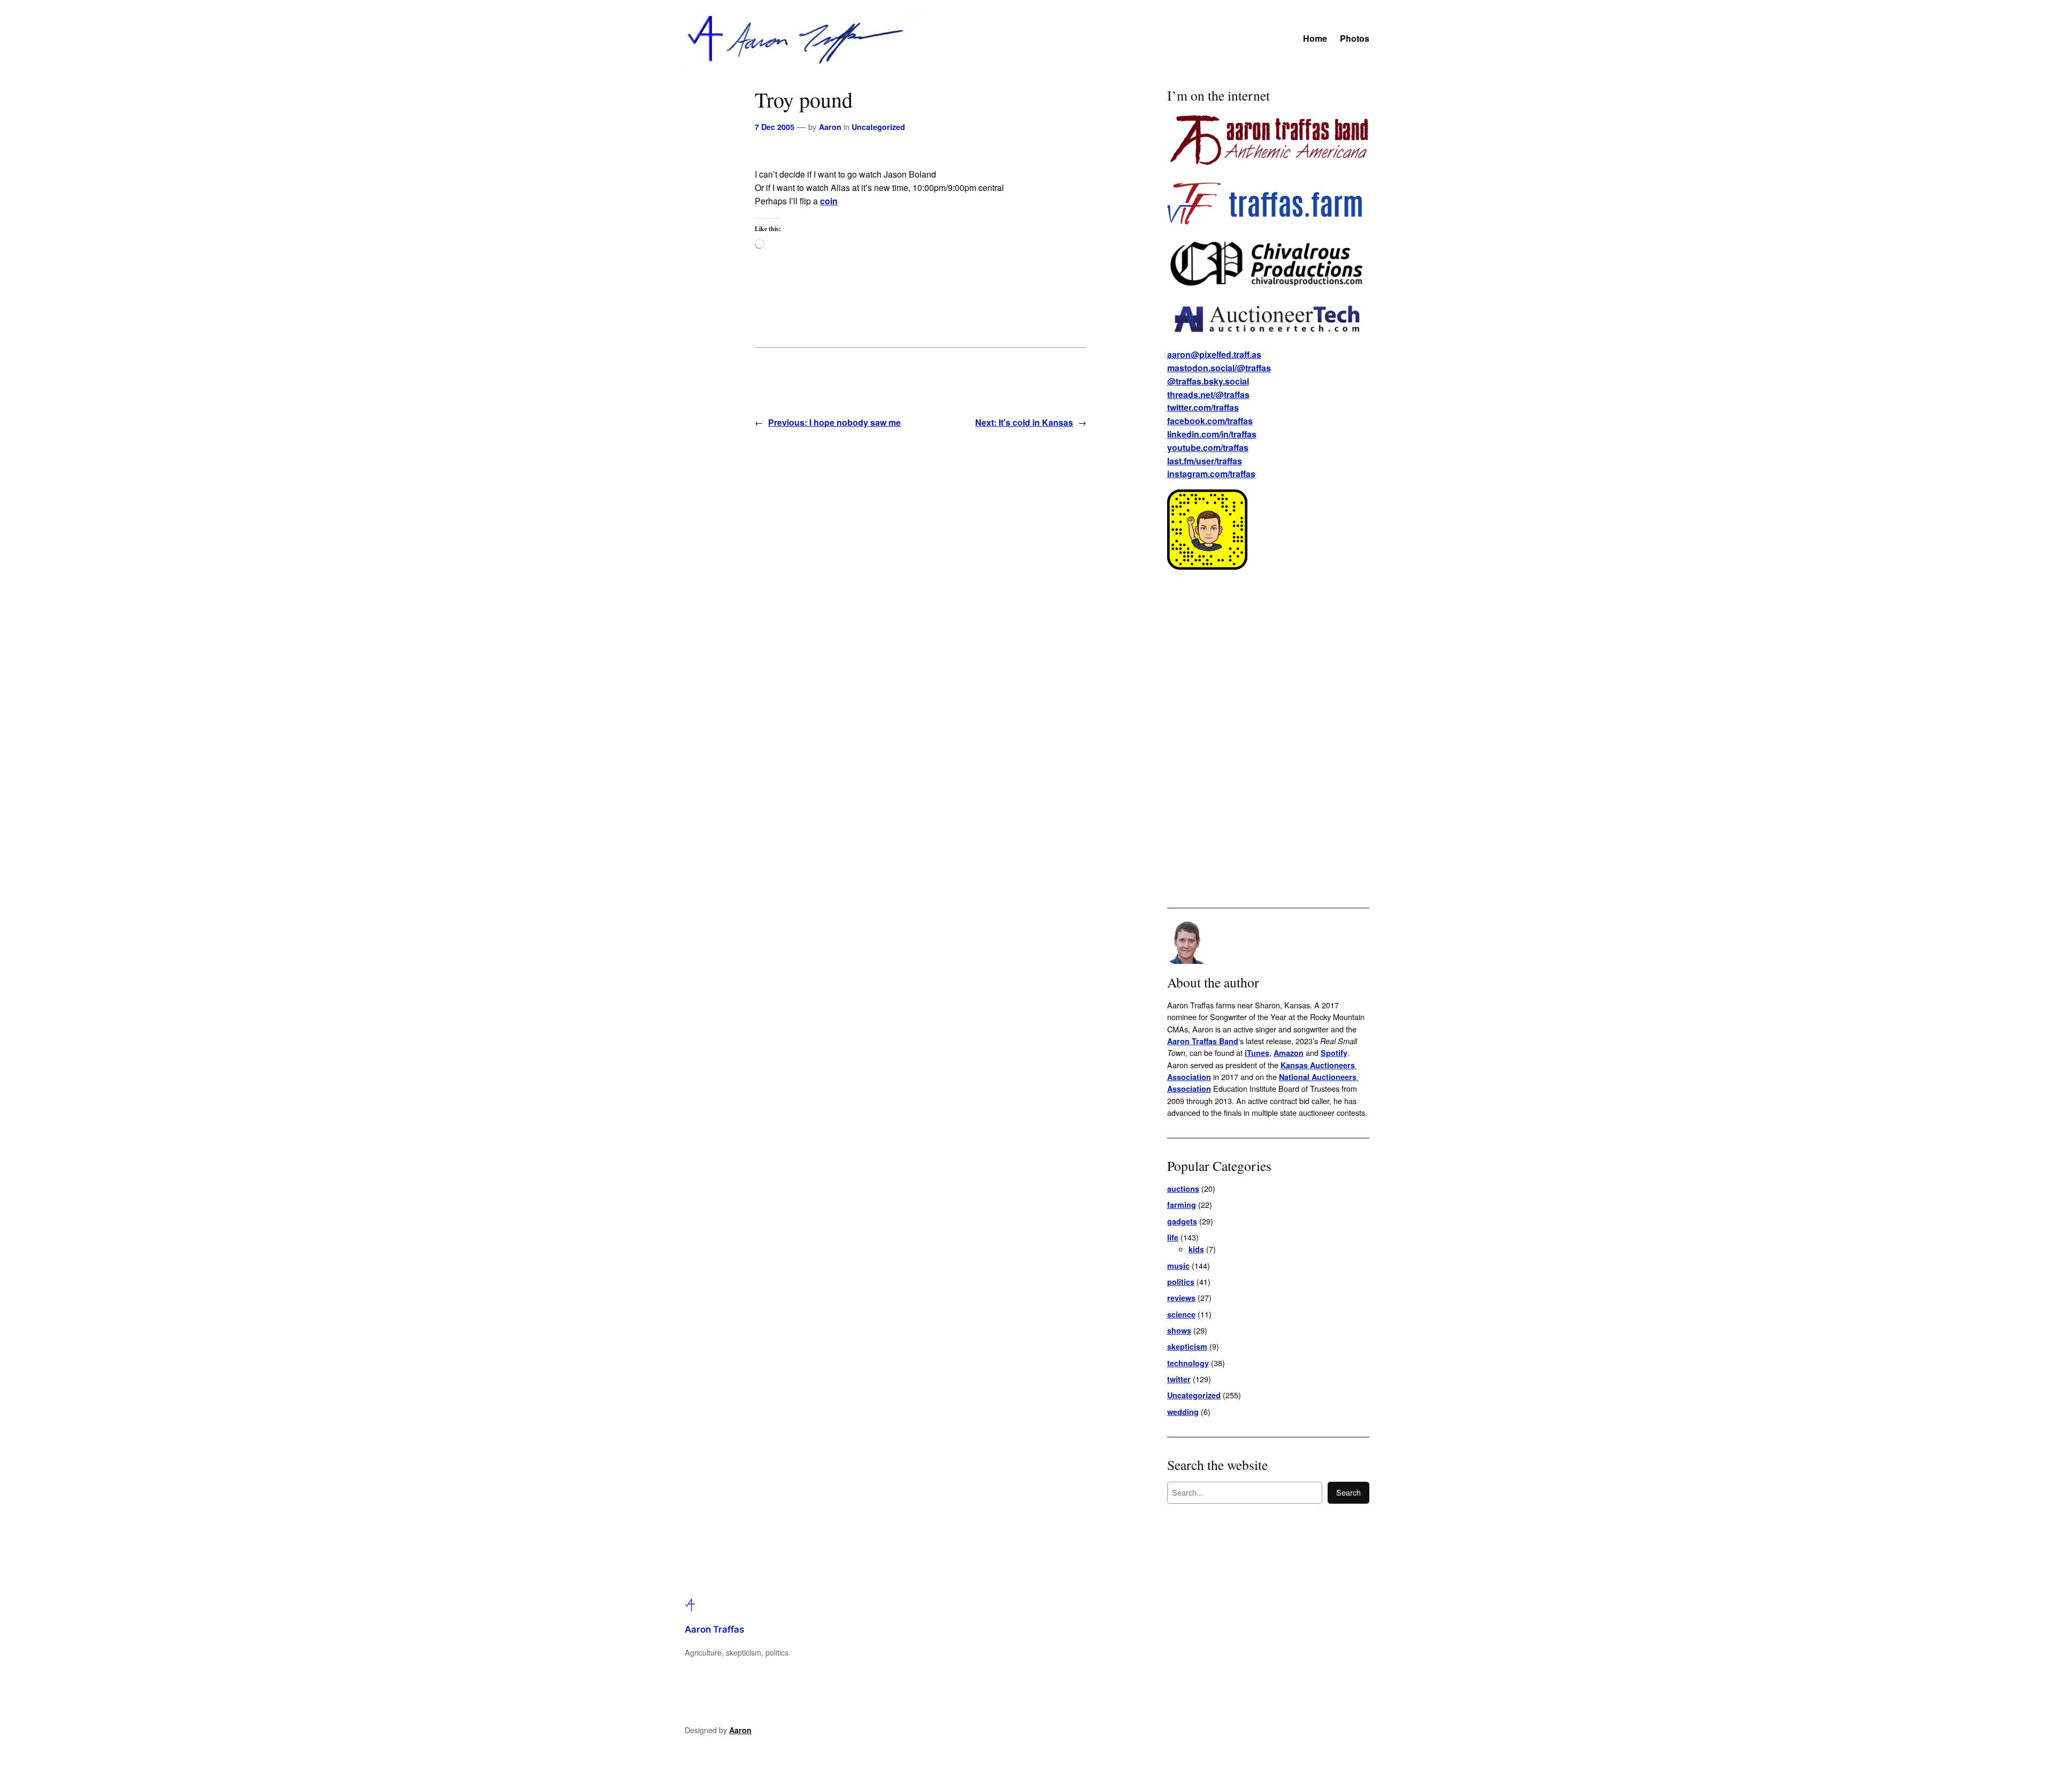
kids (1196, 1249)
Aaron (830, 127)
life (1173, 1237)
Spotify (1334, 1053)
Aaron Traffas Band (1203, 1041)
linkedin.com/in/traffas (1212, 434)
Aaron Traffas (714, 1629)
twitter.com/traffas (1203, 407)
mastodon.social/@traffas (1219, 368)
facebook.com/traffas (1210, 421)
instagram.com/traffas (1211, 474)
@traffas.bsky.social (1208, 381)
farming (1182, 1205)
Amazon (1289, 1053)
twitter (1179, 1379)
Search (1348, 1492)
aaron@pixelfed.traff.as (1214, 354)
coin (829, 201)
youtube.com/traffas (1208, 447)
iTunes (1257, 1053)
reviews (1181, 1298)
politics (1181, 1282)
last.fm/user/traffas (1205, 461)
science (1181, 1314)
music (1178, 1266)
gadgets (1182, 1221)
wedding (1183, 1412)
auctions (1183, 1189)
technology (1188, 1363)
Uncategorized (878, 127)
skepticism (1187, 1346)
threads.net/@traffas (1208, 395)
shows (1179, 1330)
